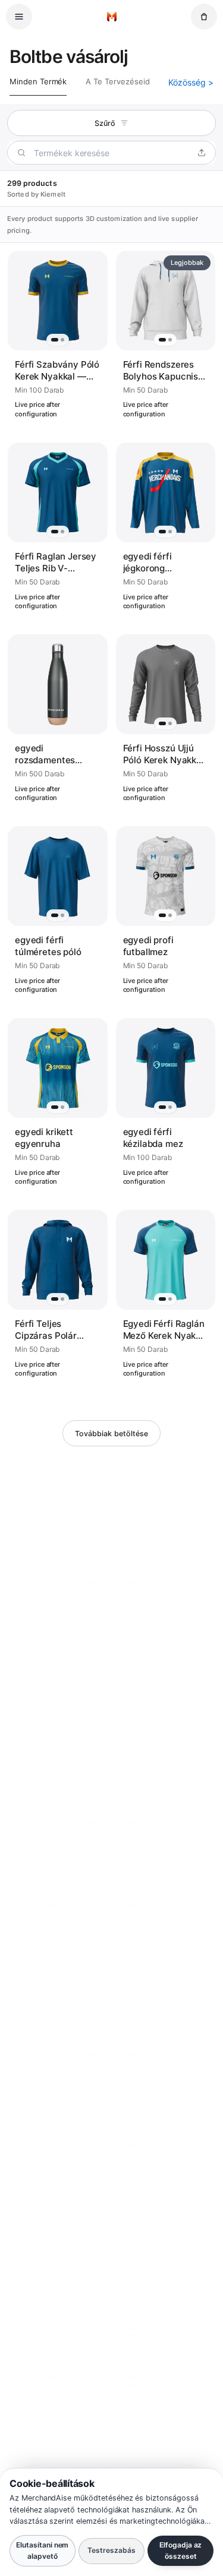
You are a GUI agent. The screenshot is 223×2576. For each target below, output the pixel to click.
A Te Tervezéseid (117, 81)
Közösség (191, 82)
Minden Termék (38, 81)
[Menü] (19, 17)
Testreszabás (111, 2550)
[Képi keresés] (202, 153)
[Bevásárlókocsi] (204, 17)
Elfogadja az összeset (180, 2550)
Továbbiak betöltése (111, 1434)
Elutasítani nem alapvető (42, 2550)
